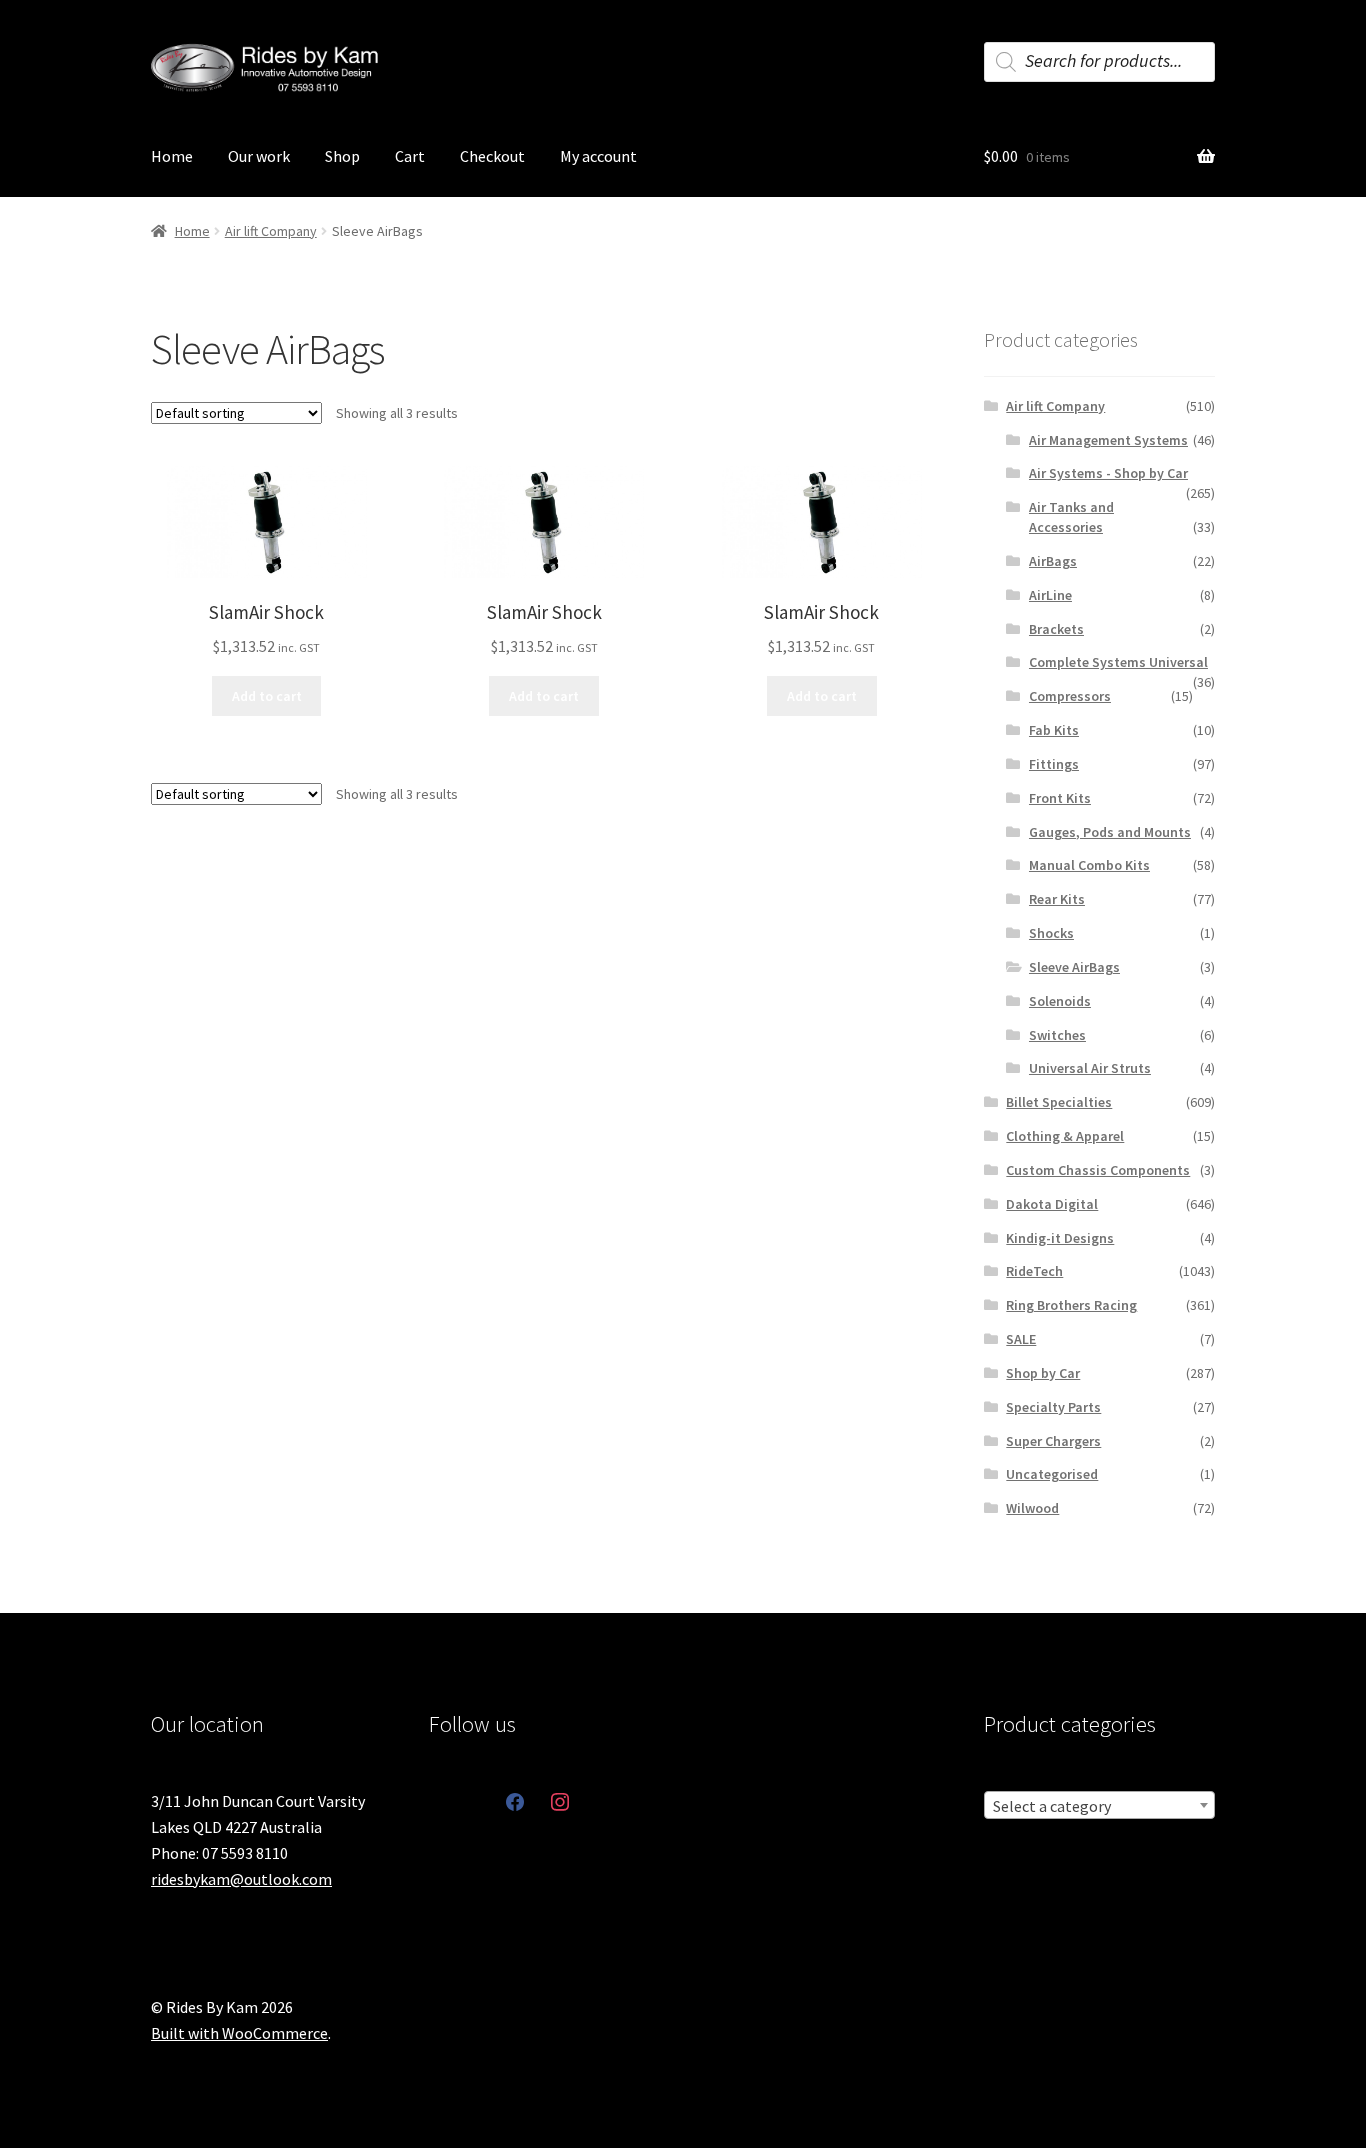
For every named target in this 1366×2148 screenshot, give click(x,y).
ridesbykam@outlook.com (241, 1879)
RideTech (1034, 1271)
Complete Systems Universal (1118, 662)
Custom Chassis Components (1098, 1170)
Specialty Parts (1053, 1407)
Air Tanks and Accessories (1071, 517)
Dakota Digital (1052, 1204)
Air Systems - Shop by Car (1108, 473)
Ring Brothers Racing (1071, 1305)
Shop (342, 156)
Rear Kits (1057, 899)
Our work (259, 156)
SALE (1021, 1339)
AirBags (1053, 561)
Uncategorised (1052, 1474)
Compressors (1070, 696)
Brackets (1056, 629)
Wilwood (1032, 1508)
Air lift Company (271, 231)
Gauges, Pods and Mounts (1110, 832)
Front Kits (1060, 798)
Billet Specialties (1059, 1102)
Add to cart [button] (267, 696)
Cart (410, 156)
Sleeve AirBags (1074, 967)
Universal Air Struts (1090, 1068)
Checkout (492, 156)
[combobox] (1099, 1805)
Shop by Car (1043, 1373)
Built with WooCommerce (239, 2033)
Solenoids (1060, 1001)
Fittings (1054, 764)
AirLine (1050, 595)
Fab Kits (1054, 730)
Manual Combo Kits (1089, 865)
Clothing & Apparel (1065, 1136)
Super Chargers (1053, 1441)
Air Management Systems (1108, 440)
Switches (1057, 1035)
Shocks (1051, 933)
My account (598, 156)
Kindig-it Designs (1060, 1238)
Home (172, 156)
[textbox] (1099, 1806)
